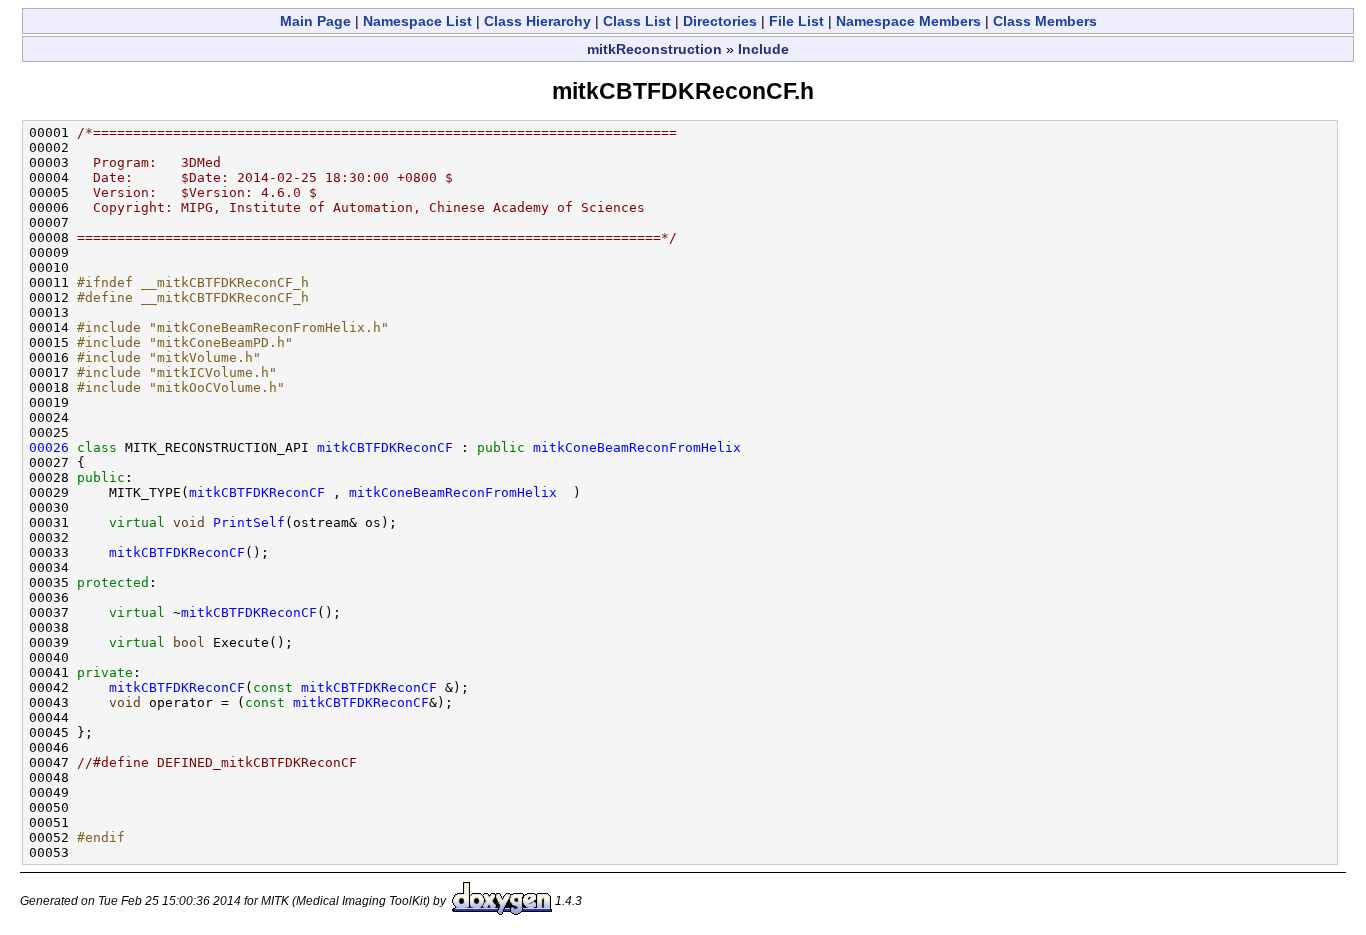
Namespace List (417, 21)
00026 (49, 447)
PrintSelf (249, 522)
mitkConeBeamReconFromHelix (637, 447)
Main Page (315, 21)
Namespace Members (908, 21)
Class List (637, 21)
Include (763, 49)
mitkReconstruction (654, 49)
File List (796, 21)
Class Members (1045, 21)
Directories (720, 21)
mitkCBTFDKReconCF (385, 447)
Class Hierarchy (537, 21)
